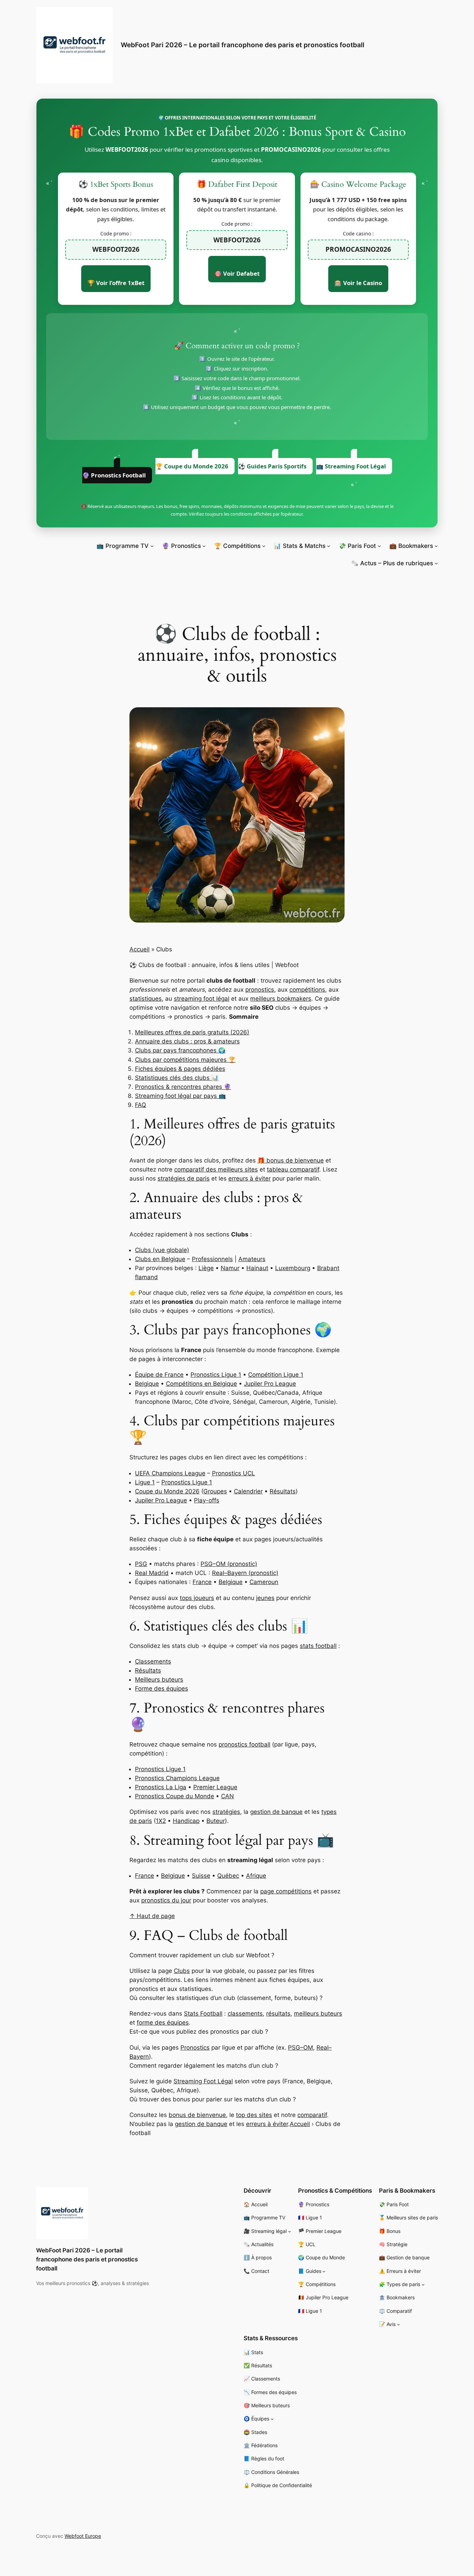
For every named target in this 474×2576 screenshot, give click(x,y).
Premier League (215, 1787)
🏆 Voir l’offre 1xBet (116, 283)
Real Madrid (152, 1573)
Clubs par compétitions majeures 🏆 (185, 1060)
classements (245, 2014)
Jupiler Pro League (270, 1384)
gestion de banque (276, 1812)
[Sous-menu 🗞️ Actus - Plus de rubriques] (436, 563)
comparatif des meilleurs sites (216, 1169)
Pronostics (195, 2048)
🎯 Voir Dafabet (237, 273)
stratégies (226, 1812)
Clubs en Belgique (160, 1259)
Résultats (283, 1491)
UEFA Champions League (170, 1473)
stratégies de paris (184, 1178)
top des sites (254, 2115)
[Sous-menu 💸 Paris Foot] (379, 546)
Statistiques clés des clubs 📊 (177, 1078)
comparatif (312, 2115)
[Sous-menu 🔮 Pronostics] (204, 546)
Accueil (139, 949)
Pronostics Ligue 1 (216, 1375)
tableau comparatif (293, 1169)
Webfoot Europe (83, 2536)
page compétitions (286, 1891)
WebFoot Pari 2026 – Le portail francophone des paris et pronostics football (243, 45)
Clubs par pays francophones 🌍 (180, 1050)
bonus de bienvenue (197, 2115)
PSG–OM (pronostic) (229, 1564)
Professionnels (212, 1259)
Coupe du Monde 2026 (167, 1491)
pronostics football (244, 1744)
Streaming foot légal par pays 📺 (180, 1096)
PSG (141, 1564)
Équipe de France (159, 1375)
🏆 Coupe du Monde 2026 (192, 466)
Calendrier (248, 1491)
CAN (227, 1796)
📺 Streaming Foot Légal (351, 466)
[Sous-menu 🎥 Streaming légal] (290, 2231)
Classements (153, 1661)
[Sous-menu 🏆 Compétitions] (264, 546)
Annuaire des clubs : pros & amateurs (187, 1041)
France (202, 1582)
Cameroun (264, 1582)
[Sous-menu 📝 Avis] (399, 2324)
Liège (206, 1268)
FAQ (141, 1105)
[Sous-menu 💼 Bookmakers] (436, 546)
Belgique (147, 1384)
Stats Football (203, 2014)
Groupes (215, 1491)
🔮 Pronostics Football (114, 475)
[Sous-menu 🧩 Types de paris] (423, 2285)
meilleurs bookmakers (281, 999)
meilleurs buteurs (318, 2014)
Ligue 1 (145, 1482)
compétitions (307, 990)
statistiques (146, 999)
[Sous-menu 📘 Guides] (324, 2271)
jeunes (265, 1598)
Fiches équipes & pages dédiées (180, 1069)
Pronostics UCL (234, 1473)
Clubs (182, 1971)
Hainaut (257, 1268)
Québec (228, 1876)
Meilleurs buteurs (159, 1679)
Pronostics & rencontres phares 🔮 (183, 1087)
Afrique (256, 1876)
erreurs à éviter (249, 1178)
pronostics (260, 990)
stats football (318, 1646)
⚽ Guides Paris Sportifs (272, 466)
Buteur (216, 1821)
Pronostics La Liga (161, 1787)
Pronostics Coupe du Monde (175, 1796)
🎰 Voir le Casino (358, 283)
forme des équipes (163, 2023)
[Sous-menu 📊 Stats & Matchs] (329, 546)
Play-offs (207, 1500)
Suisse (201, 1876)
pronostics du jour (166, 1900)
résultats (278, 2014)
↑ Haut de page (152, 1916)
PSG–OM (301, 2048)
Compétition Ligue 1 (276, 1375)
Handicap (186, 1821)
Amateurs (252, 1259)
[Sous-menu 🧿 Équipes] (272, 2419)
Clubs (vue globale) (162, 1250)
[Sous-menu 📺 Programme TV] (152, 546)
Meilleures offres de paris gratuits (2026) (192, 1032)
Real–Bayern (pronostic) (245, 1573)
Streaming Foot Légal (203, 2081)
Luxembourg (293, 1268)
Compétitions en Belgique (201, 1384)
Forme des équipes (162, 1689)
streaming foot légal (202, 999)
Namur (230, 1268)
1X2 (161, 1821)
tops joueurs (197, 1598)
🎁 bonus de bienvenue (291, 1160)
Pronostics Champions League (177, 1778)
